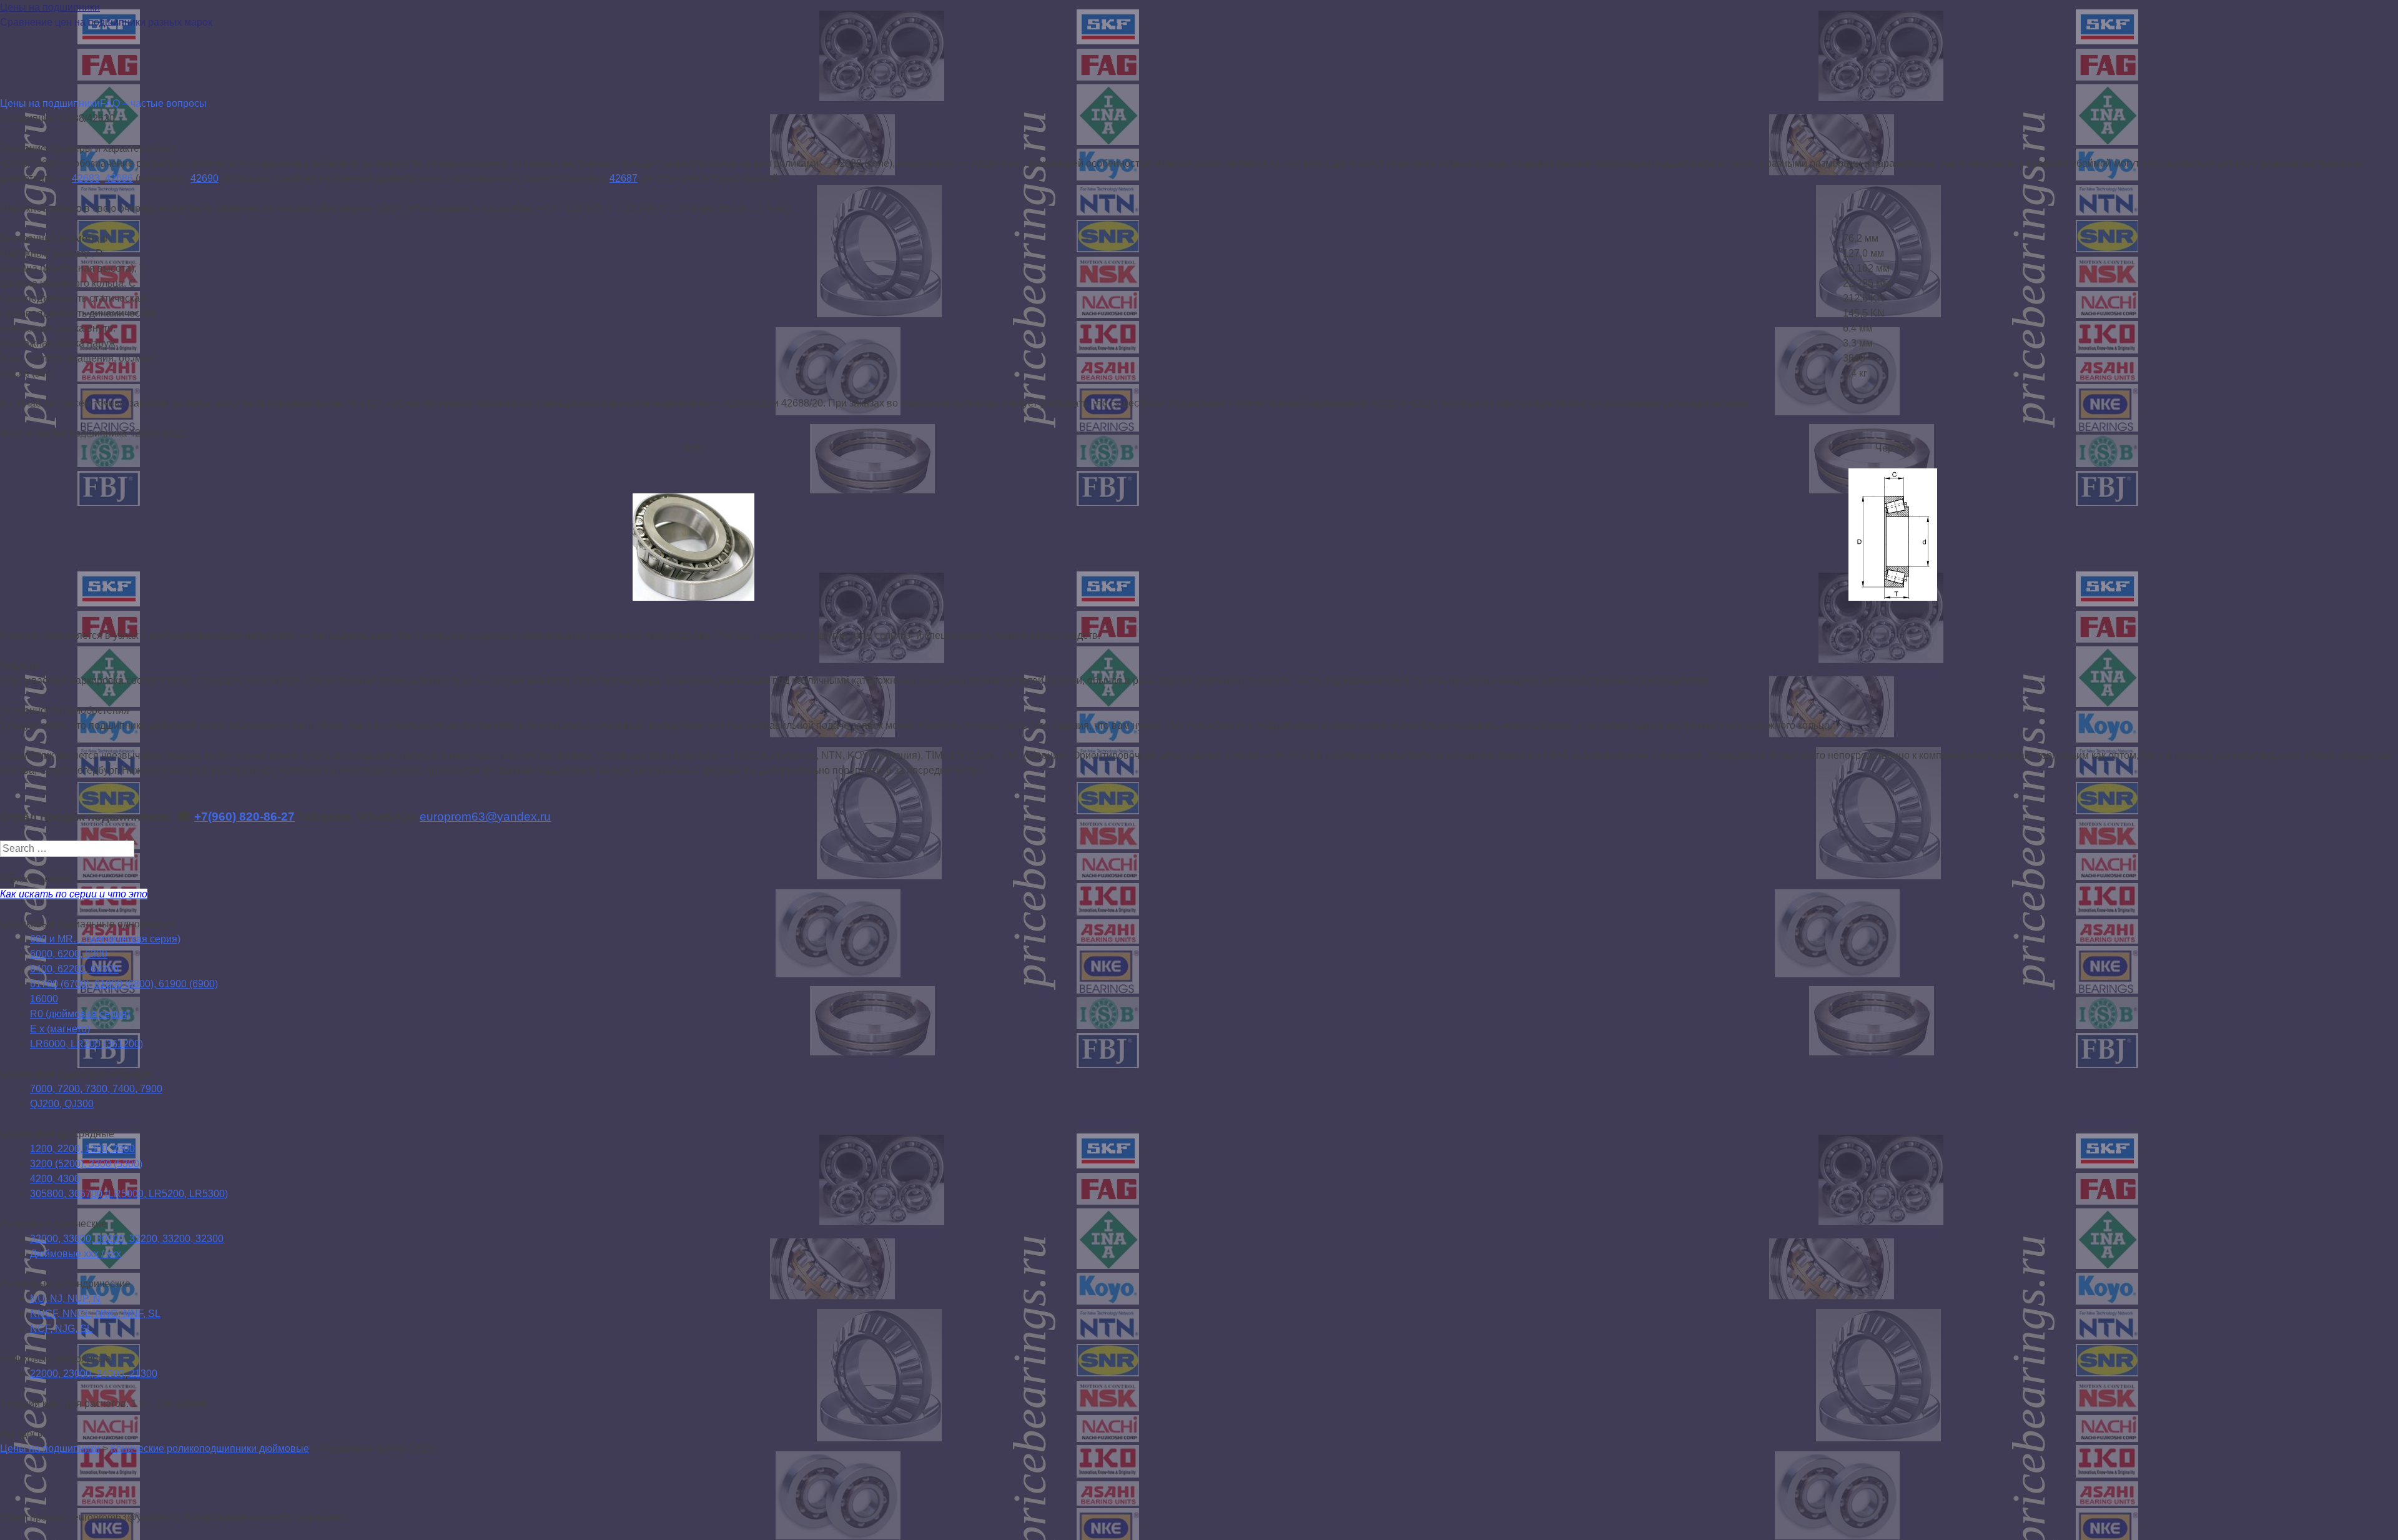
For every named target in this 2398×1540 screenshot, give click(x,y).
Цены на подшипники (50, 7)
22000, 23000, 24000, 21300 (94, 1374)
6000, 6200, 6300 (69, 954)
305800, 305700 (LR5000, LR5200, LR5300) (129, 1194)
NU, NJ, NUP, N (65, 1299)
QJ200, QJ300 (62, 1104)
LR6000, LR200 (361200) (86, 1044)
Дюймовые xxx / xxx (76, 1254)
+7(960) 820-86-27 (244, 817)
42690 (205, 178)
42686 (119, 178)
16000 (44, 999)
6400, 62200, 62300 (74, 969)
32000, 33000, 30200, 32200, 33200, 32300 (127, 1239)
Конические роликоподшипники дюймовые (210, 1449)
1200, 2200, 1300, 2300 (82, 1149)
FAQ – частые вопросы (153, 103)
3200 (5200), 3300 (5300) (86, 1164)
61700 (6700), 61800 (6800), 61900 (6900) (124, 984)
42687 (624, 178)
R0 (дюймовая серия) (80, 1014)
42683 (86, 178)
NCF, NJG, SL (61, 1329)
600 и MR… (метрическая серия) (105, 939)
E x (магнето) (60, 1029)
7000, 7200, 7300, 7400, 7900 (96, 1089)
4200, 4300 (55, 1179)
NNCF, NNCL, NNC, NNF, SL (95, 1314)
